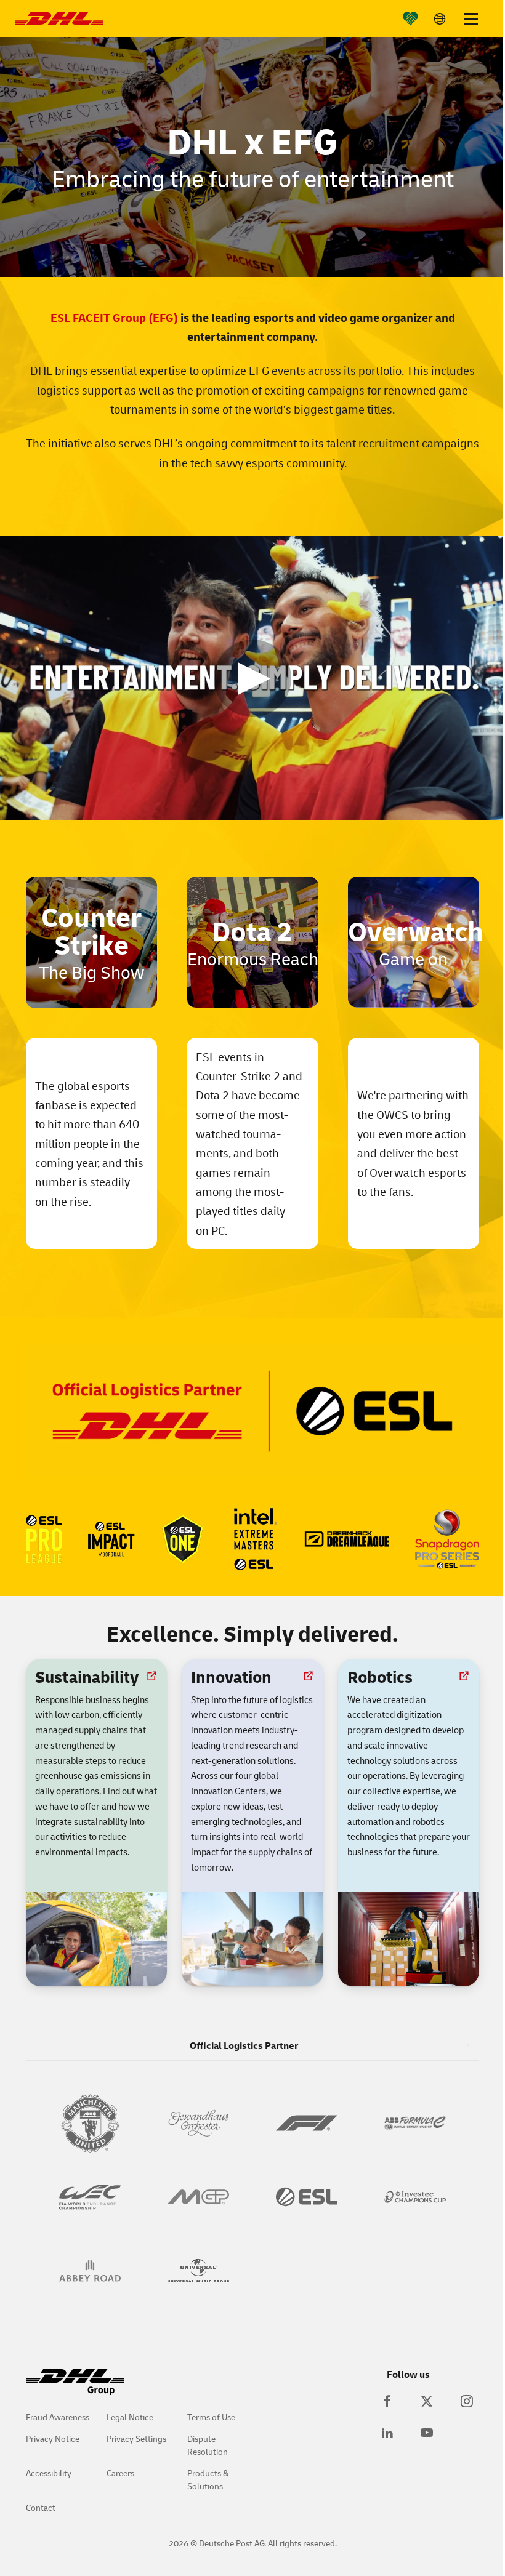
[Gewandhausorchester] (198, 2123)
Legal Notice (130, 2417)
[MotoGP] (198, 2197)
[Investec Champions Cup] (415, 2197)
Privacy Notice (53, 2438)
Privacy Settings (136, 2438)
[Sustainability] (404, 18)
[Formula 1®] (307, 2123)
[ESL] (307, 2197)
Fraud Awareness (58, 2417)
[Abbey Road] (90, 2271)
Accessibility (49, 2473)
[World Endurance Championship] (90, 2197)
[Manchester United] (90, 2123)
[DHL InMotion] (59, 18)
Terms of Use (211, 2417)
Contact (41, 2507)
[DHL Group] (75, 2389)
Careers (120, 2473)
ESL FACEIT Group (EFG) (114, 317)
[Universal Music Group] (198, 2271)
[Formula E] (415, 2123)
